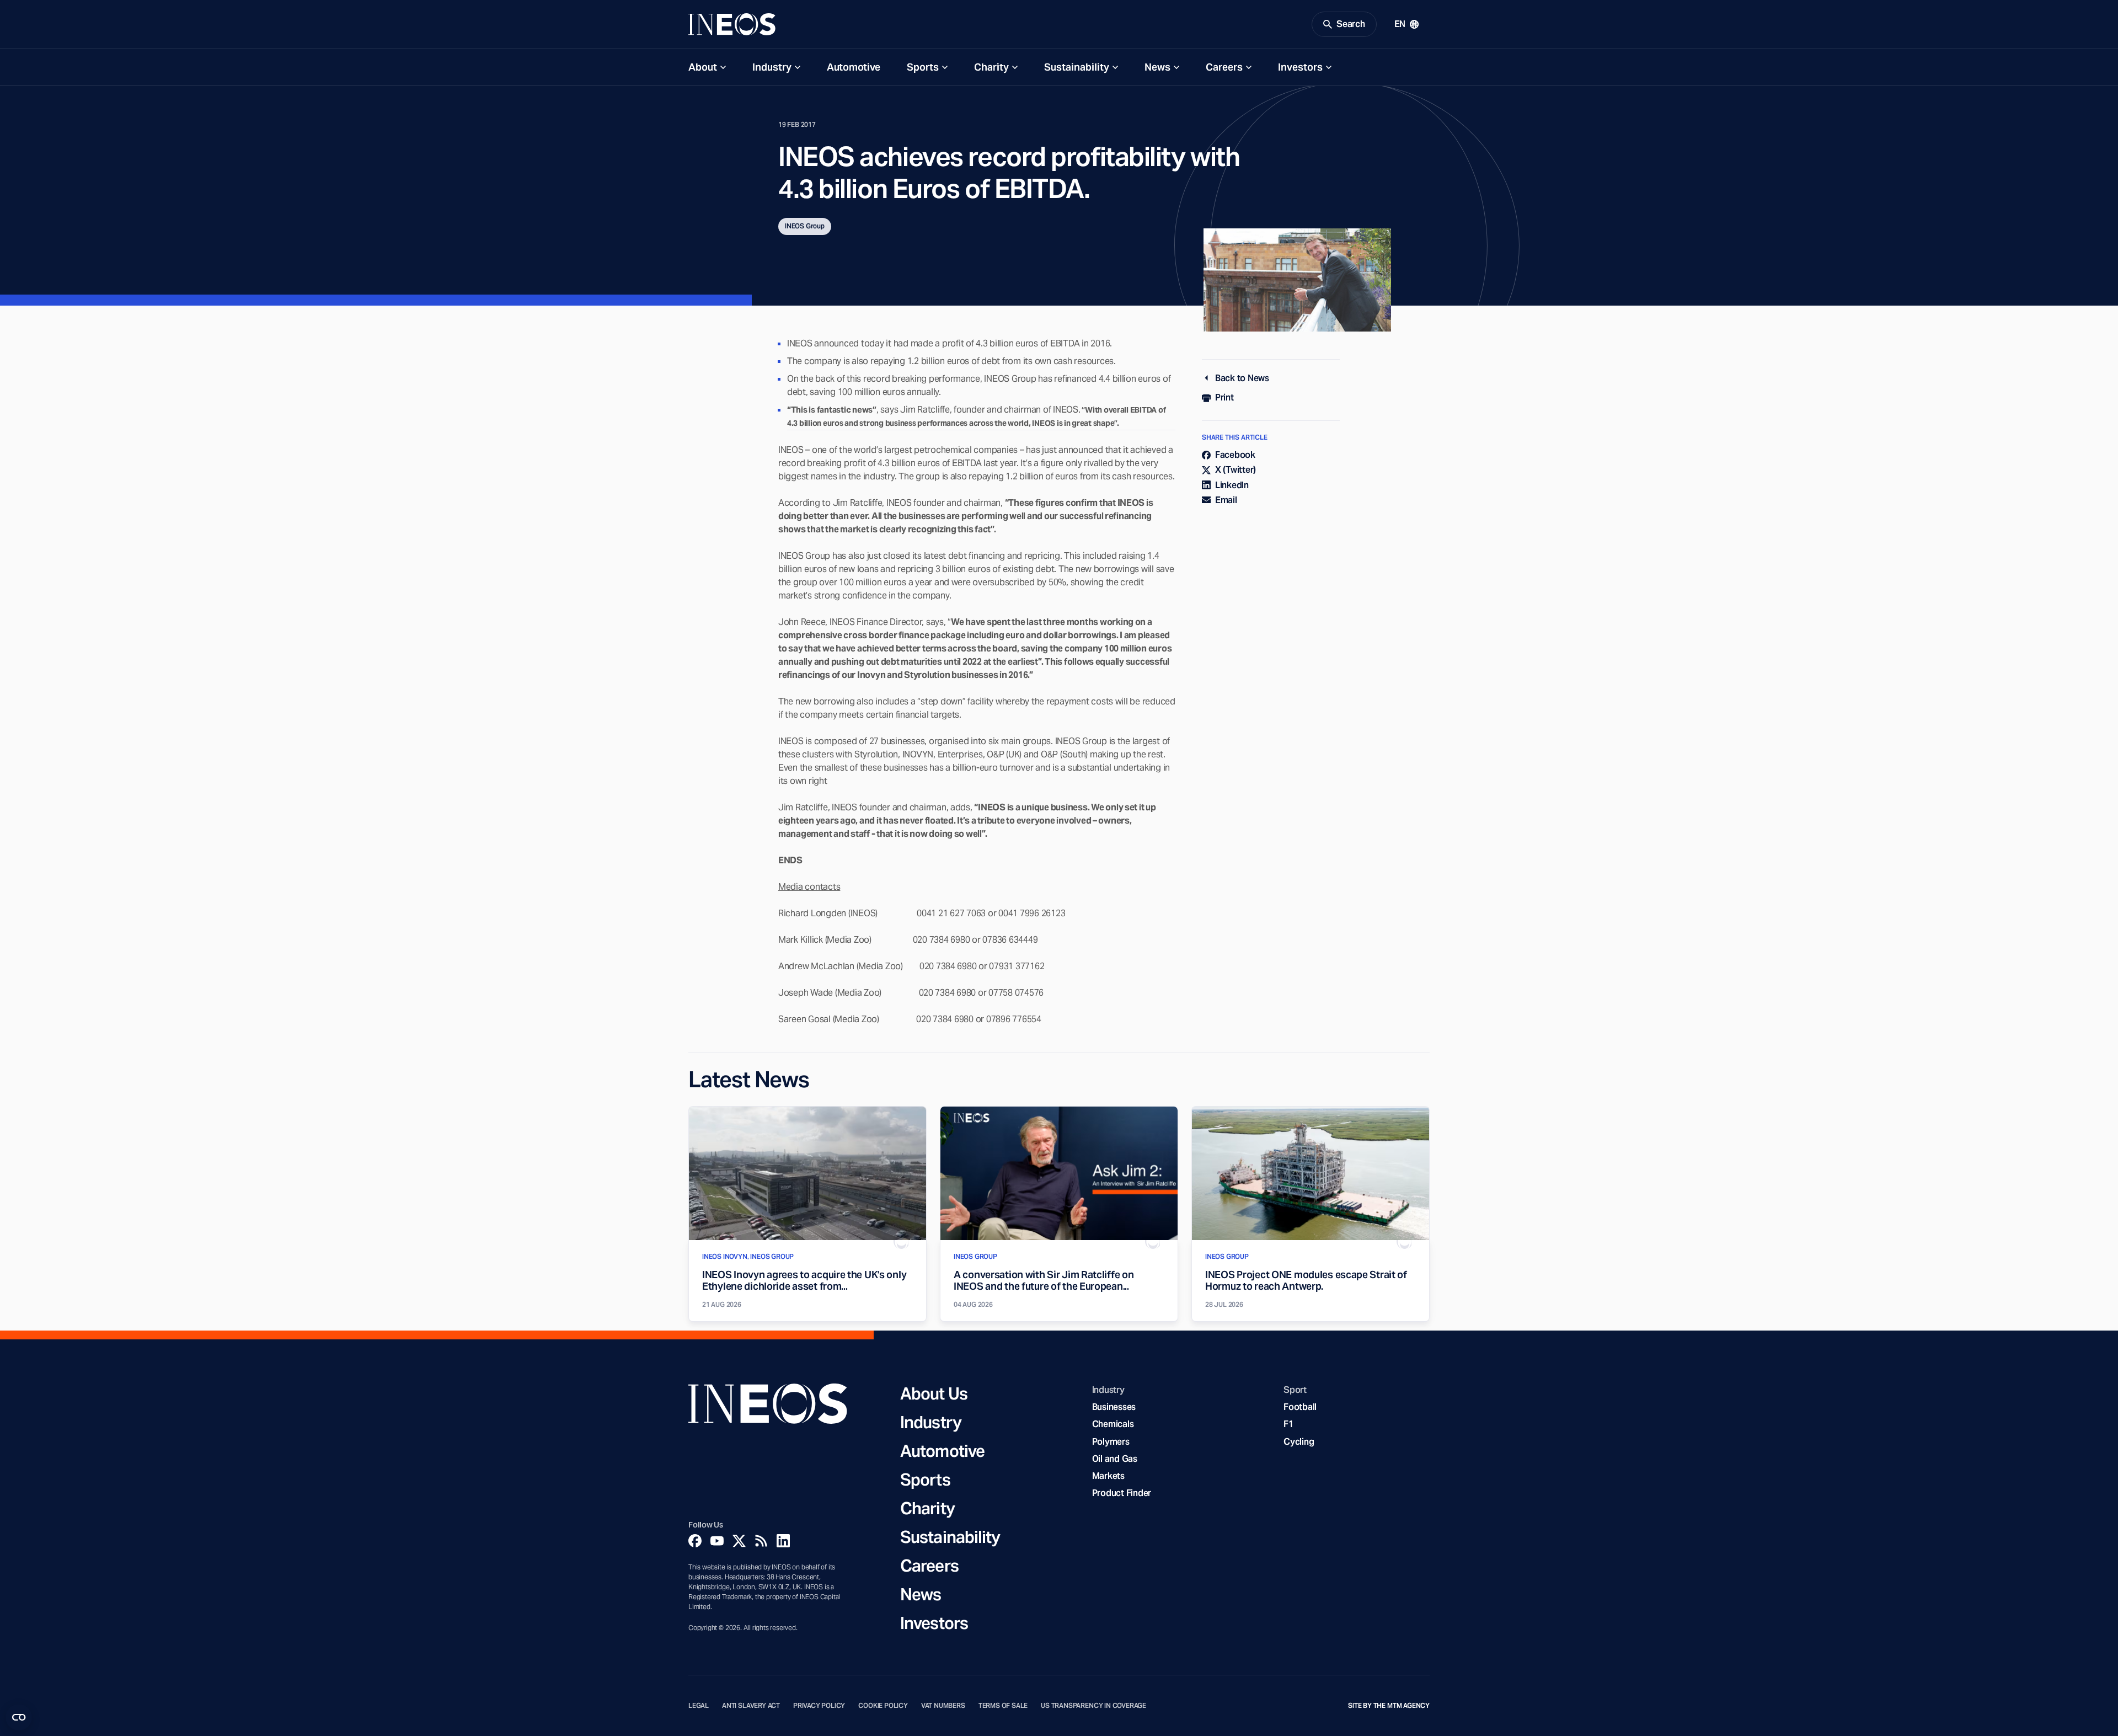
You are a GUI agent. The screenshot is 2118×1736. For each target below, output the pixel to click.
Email (1226, 500)
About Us (934, 1393)
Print (1224, 397)
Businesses (1114, 1407)
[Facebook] (695, 1541)
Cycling (1299, 1442)
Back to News (1242, 378)
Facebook (1235, 455)
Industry (772, 67)
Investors (1300, 67)
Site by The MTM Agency (1389, 1706)
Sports (923, 67)
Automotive (854, 67)
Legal (699, 1706)
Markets (1108, 1476)
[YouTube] (717, 1541)
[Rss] (761, 1541)
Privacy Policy (819, 1706)
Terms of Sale (1003, 1706)
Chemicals (1113, 1424)
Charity (991, 67)
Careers (1224, 67)
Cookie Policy (883, 1706)
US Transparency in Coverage (1093, 1706)
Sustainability (1077, 67)
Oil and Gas (1115, 1459)
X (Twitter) (1235, 470)
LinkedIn (1232, 485)
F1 (1288, 1424)
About (703, 67)
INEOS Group (805, 226)
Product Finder (1122, 1493)
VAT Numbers (943, 1706)
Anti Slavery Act (751, 1706)
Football (1300, 1407)
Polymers (1111, 1442)
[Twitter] (739, 1541)
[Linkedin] (783, 1541)
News (1157, 67)
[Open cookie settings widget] (19, 1717)
